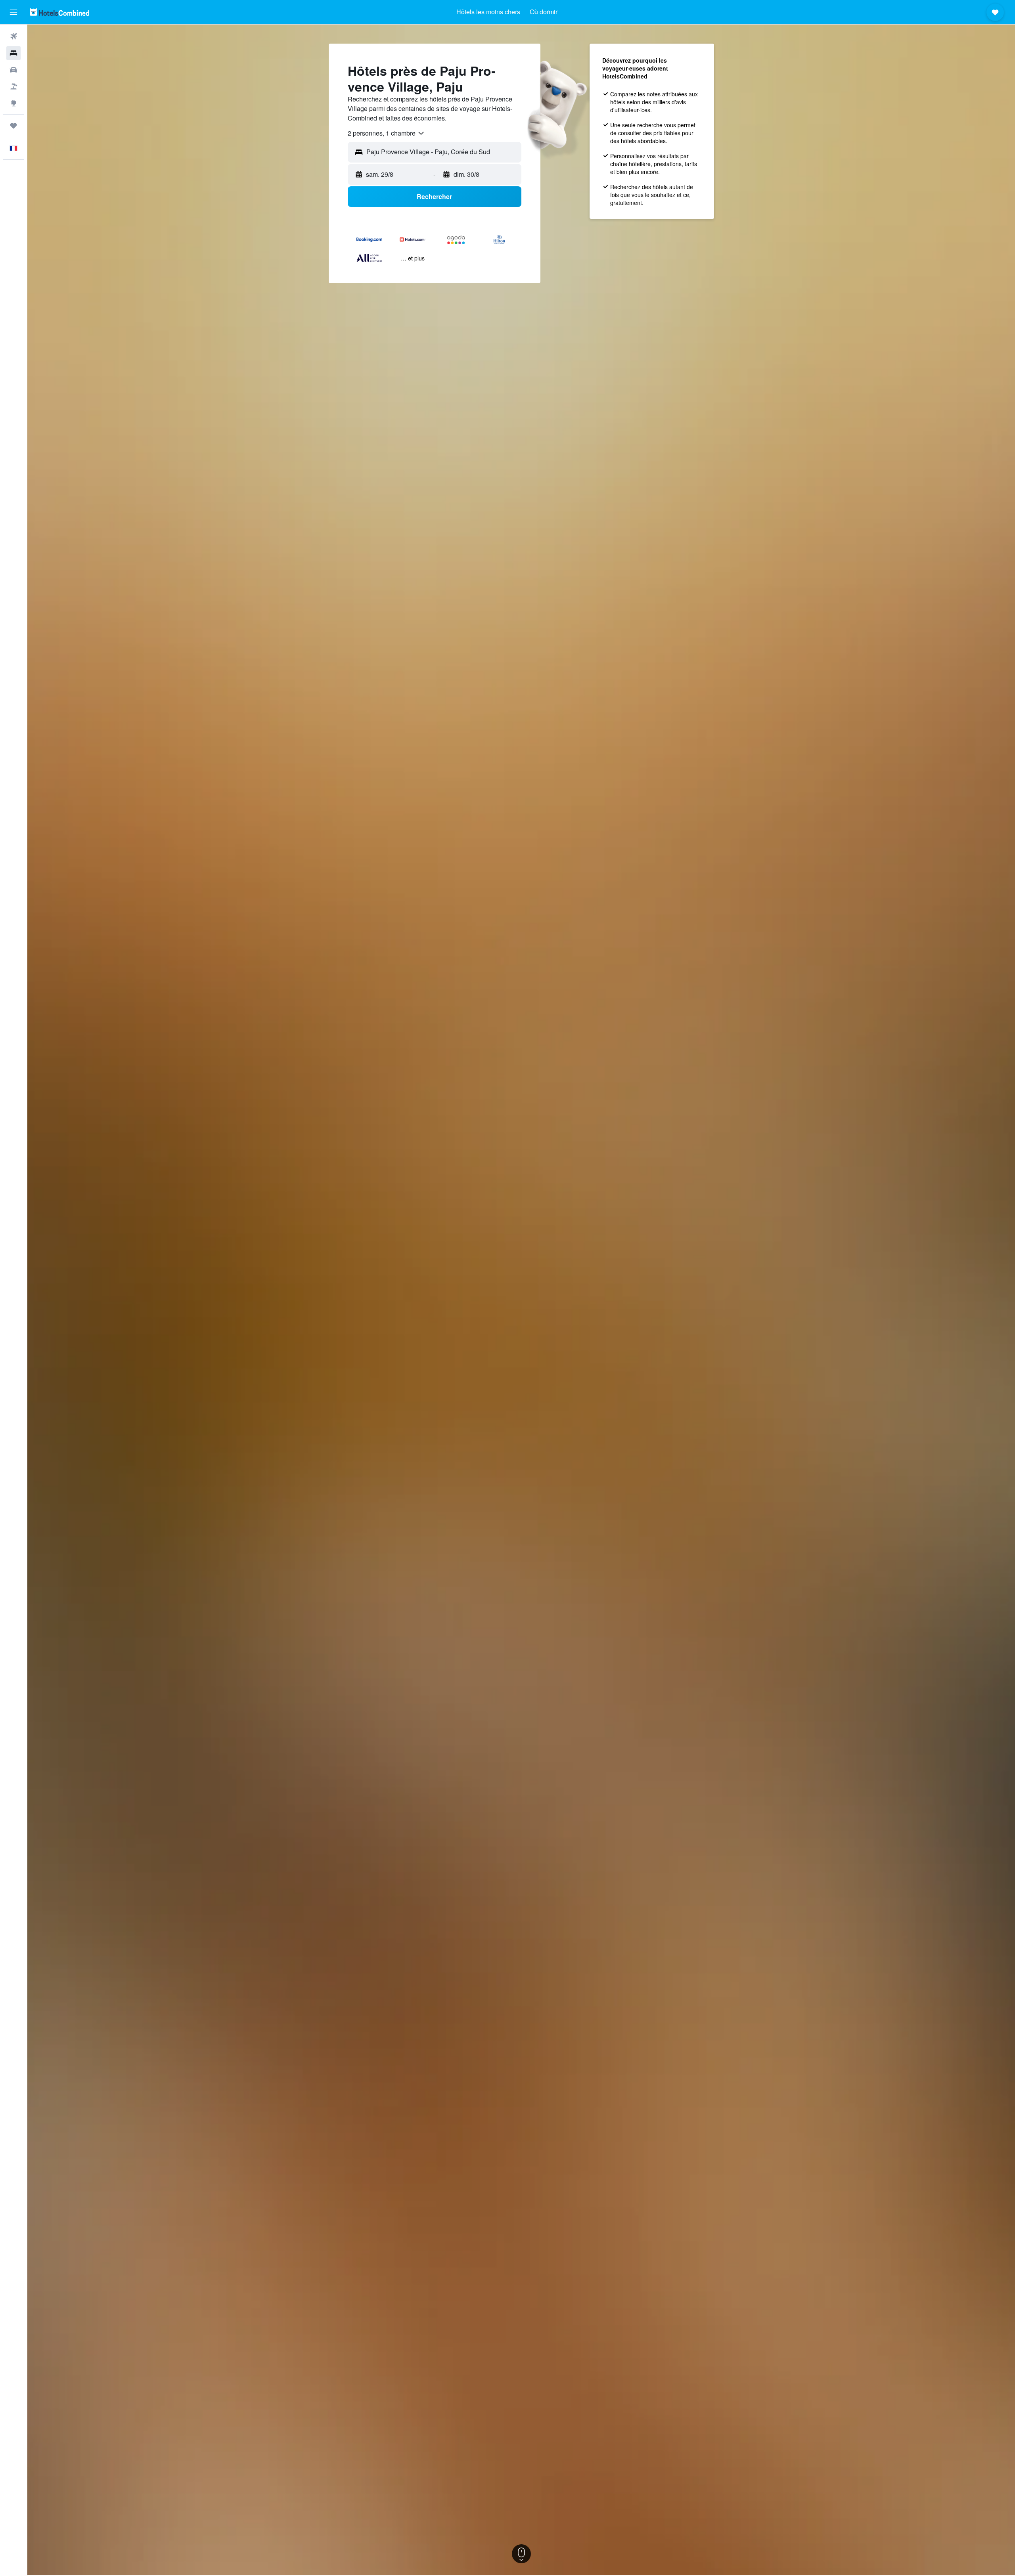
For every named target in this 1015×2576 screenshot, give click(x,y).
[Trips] (13, 126)
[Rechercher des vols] (13, 36)
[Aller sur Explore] (13, 103)
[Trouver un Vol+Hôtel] (13, 86)
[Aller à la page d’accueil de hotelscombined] (59, 12)
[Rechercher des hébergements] (13, 53)
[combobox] (386, 133)
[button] (13, 12)
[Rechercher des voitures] (13, 70)
